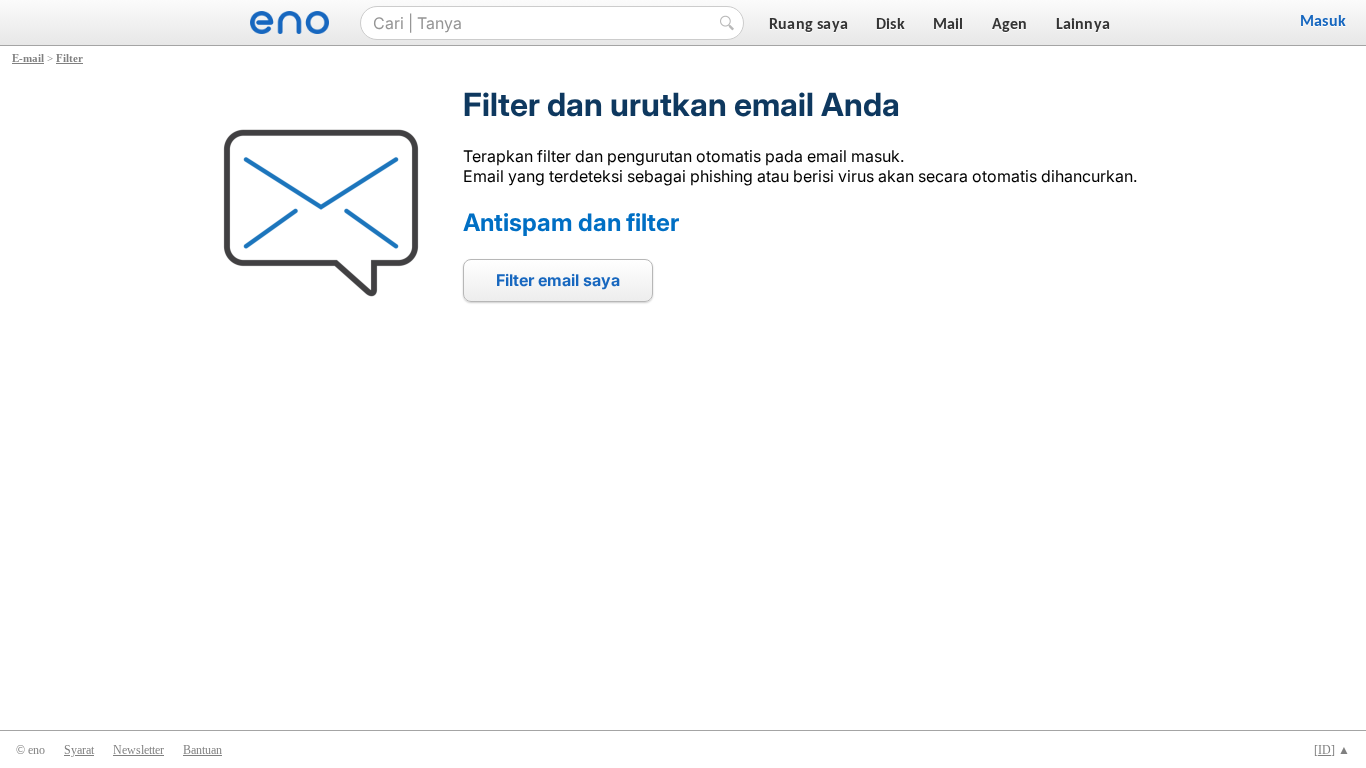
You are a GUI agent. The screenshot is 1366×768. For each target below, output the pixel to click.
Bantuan (202, 750)
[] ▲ (1332, 750)
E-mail (28, 58)
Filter (69, 58)
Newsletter (138, 750)
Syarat (79, 750)
